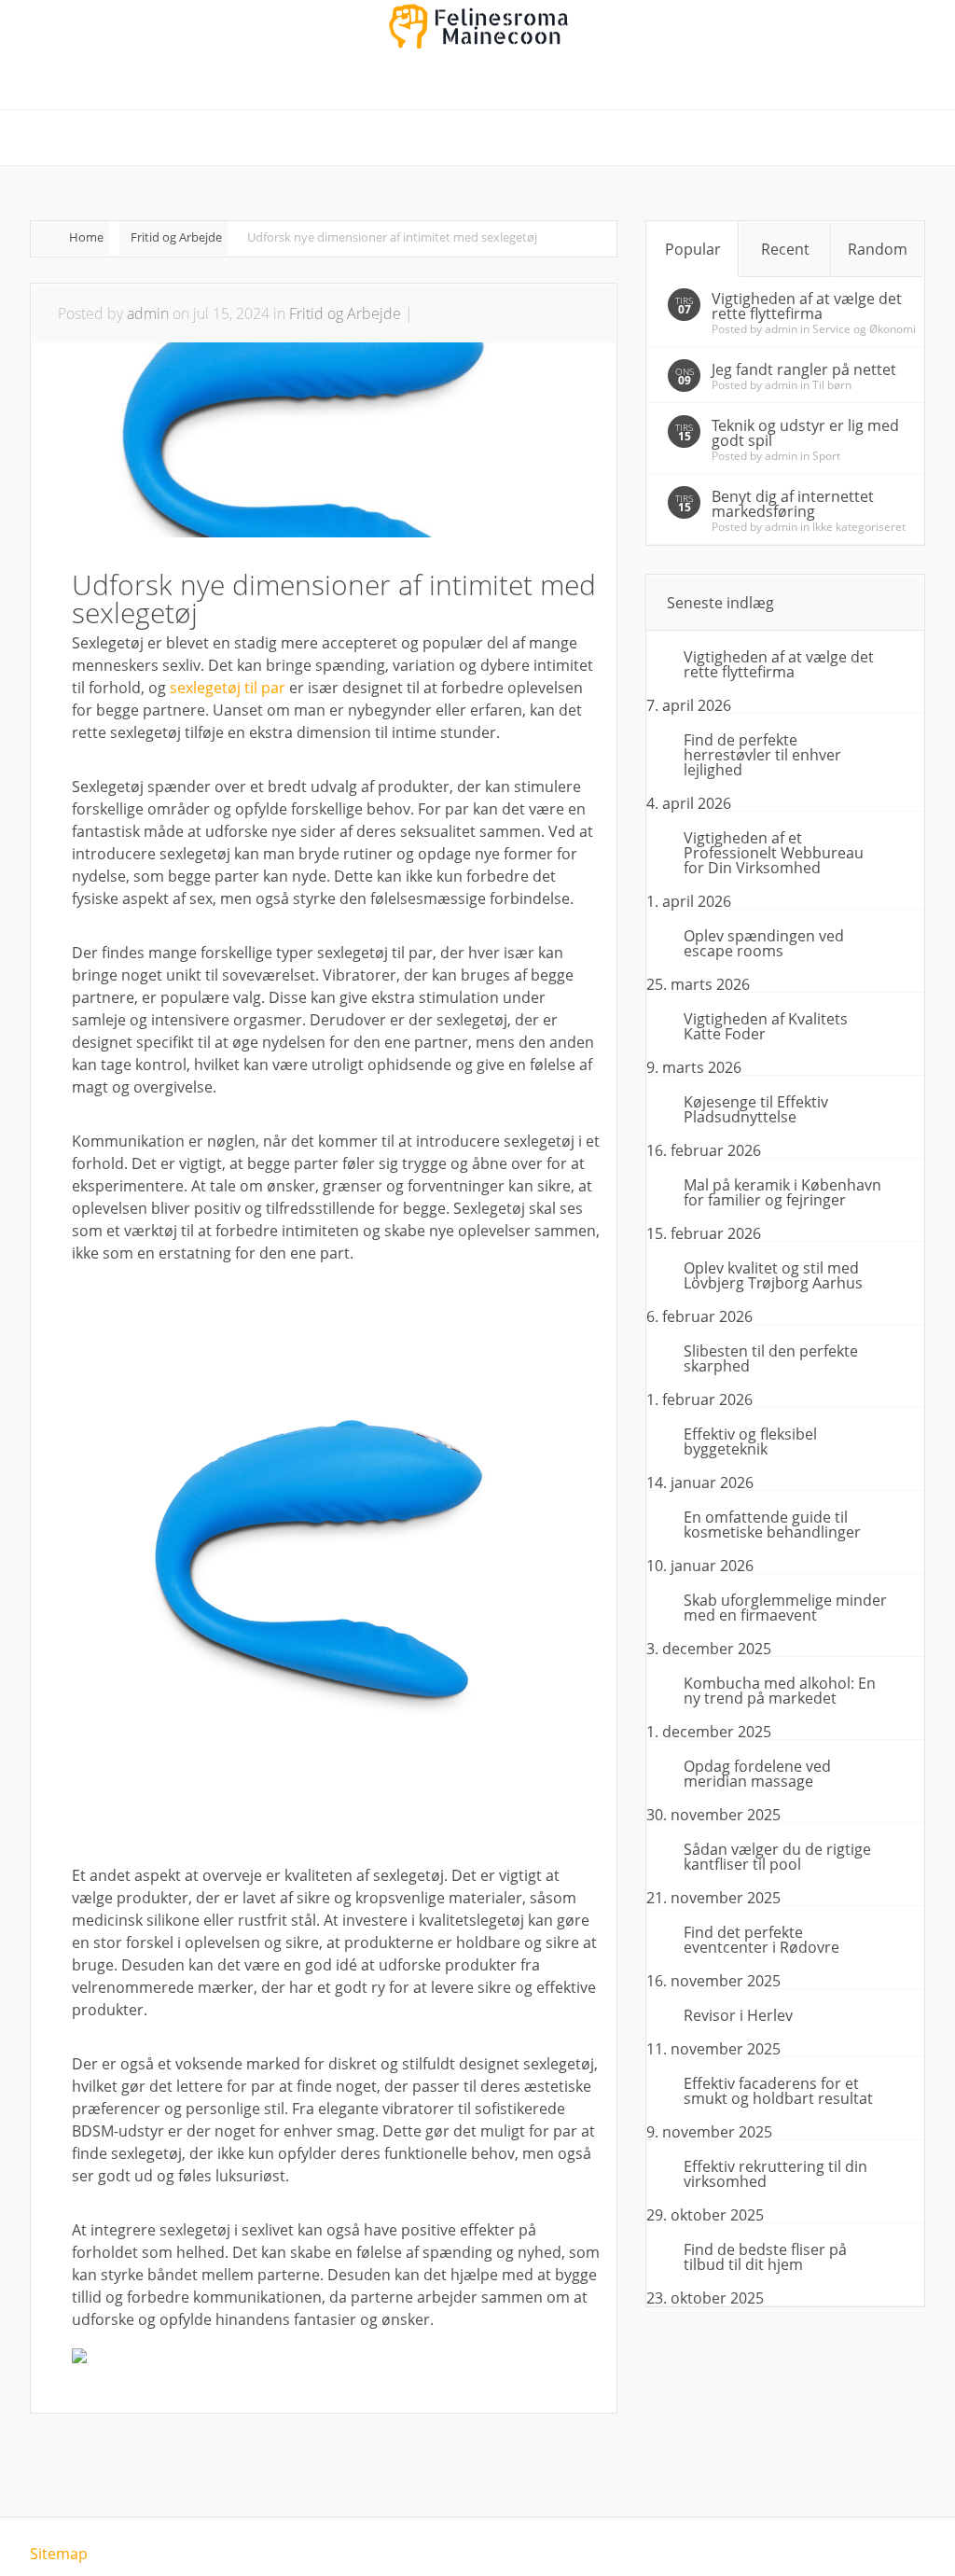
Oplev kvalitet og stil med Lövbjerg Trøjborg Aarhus (773, 1275)
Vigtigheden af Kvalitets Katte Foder (766, 1026)
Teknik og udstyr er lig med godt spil (805, 433)
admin (148, 313)
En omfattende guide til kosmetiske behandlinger (772, 1525)
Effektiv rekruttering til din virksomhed (775, 2174)
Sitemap (59, 2554)
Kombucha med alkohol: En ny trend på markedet (780, 1691)
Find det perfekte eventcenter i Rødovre (761, 1940)
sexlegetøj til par (228, 688)
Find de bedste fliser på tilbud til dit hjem (765, 2257)
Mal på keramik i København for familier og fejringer (782, 1192)
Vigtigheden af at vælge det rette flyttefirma (807, 306)
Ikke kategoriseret (859, 527)
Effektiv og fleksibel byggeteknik (750, 1441)
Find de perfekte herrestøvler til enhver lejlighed (762, 755)
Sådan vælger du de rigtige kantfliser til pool (777, 1857)
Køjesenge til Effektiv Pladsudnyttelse (756, 1109)
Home (86, 237)
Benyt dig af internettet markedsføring (793, 504)
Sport (826, 456)
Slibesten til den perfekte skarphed (771, 1358)
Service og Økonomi (864, 329)
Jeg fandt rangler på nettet (804, 369)
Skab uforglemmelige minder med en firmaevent (785, 1608)
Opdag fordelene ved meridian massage (757, 1774)
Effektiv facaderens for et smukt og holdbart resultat (778, 2091)
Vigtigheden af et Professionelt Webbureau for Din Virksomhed (774, 853)
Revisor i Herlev (738, 2015)
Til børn (832, 385)
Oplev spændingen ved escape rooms (764, 943)
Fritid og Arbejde (176, 237)
